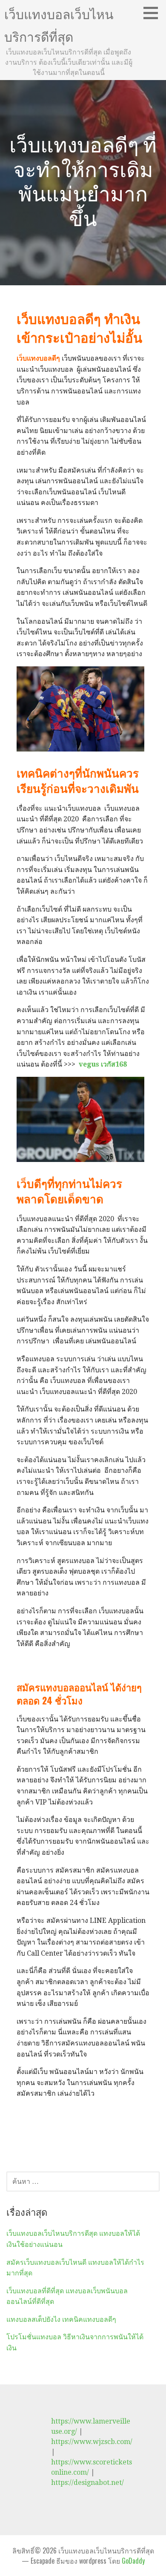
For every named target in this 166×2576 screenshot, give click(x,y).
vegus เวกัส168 (103, 1064)
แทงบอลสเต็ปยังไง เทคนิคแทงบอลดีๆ (61, 2319)
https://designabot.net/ (87, 2483)
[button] (154, 13)
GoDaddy (133, 2561)
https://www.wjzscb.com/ (92, 2442)
